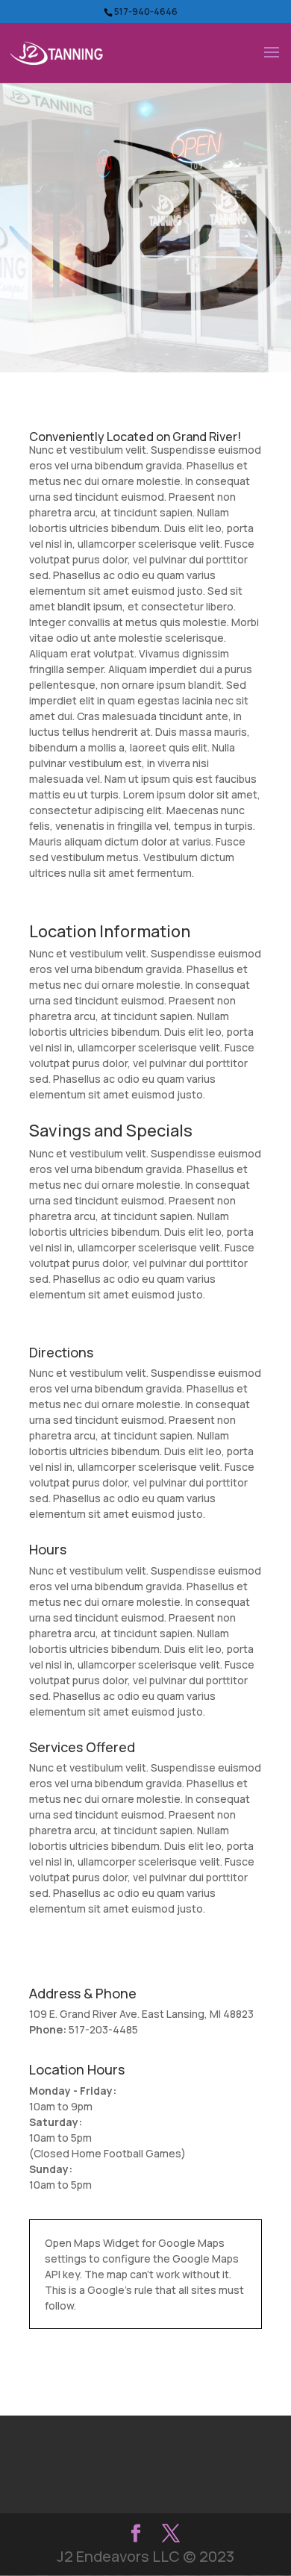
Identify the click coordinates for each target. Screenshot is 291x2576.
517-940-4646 (146, 12)
